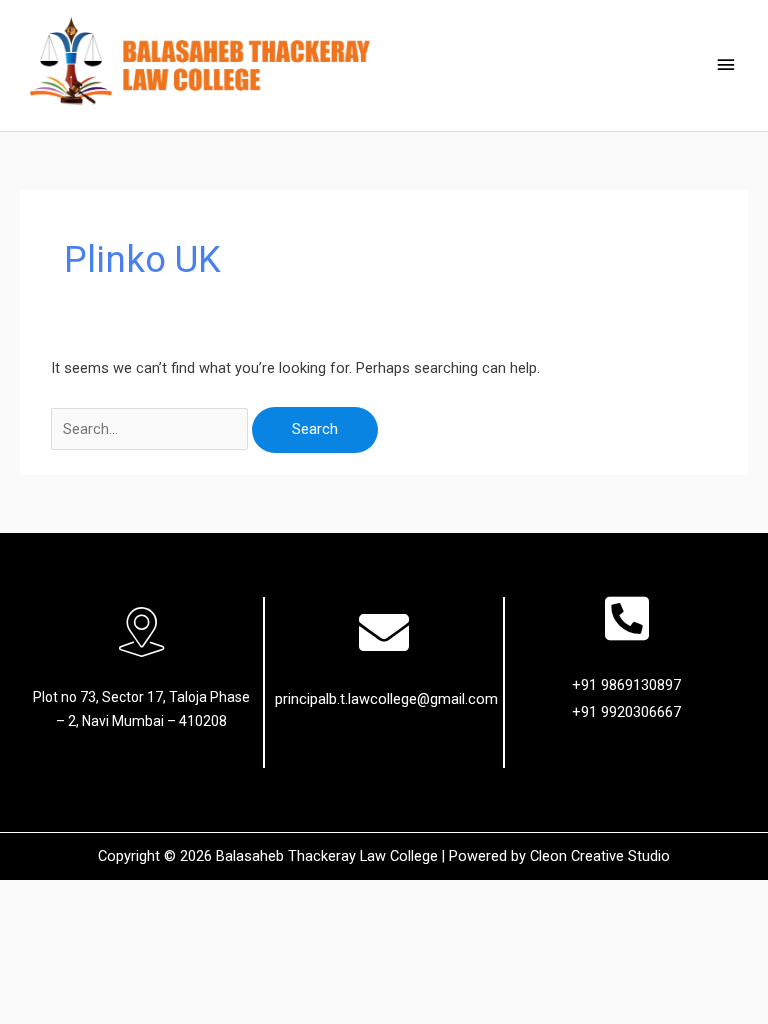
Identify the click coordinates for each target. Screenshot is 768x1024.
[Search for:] (151, 429)
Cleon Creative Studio (600, 856)
